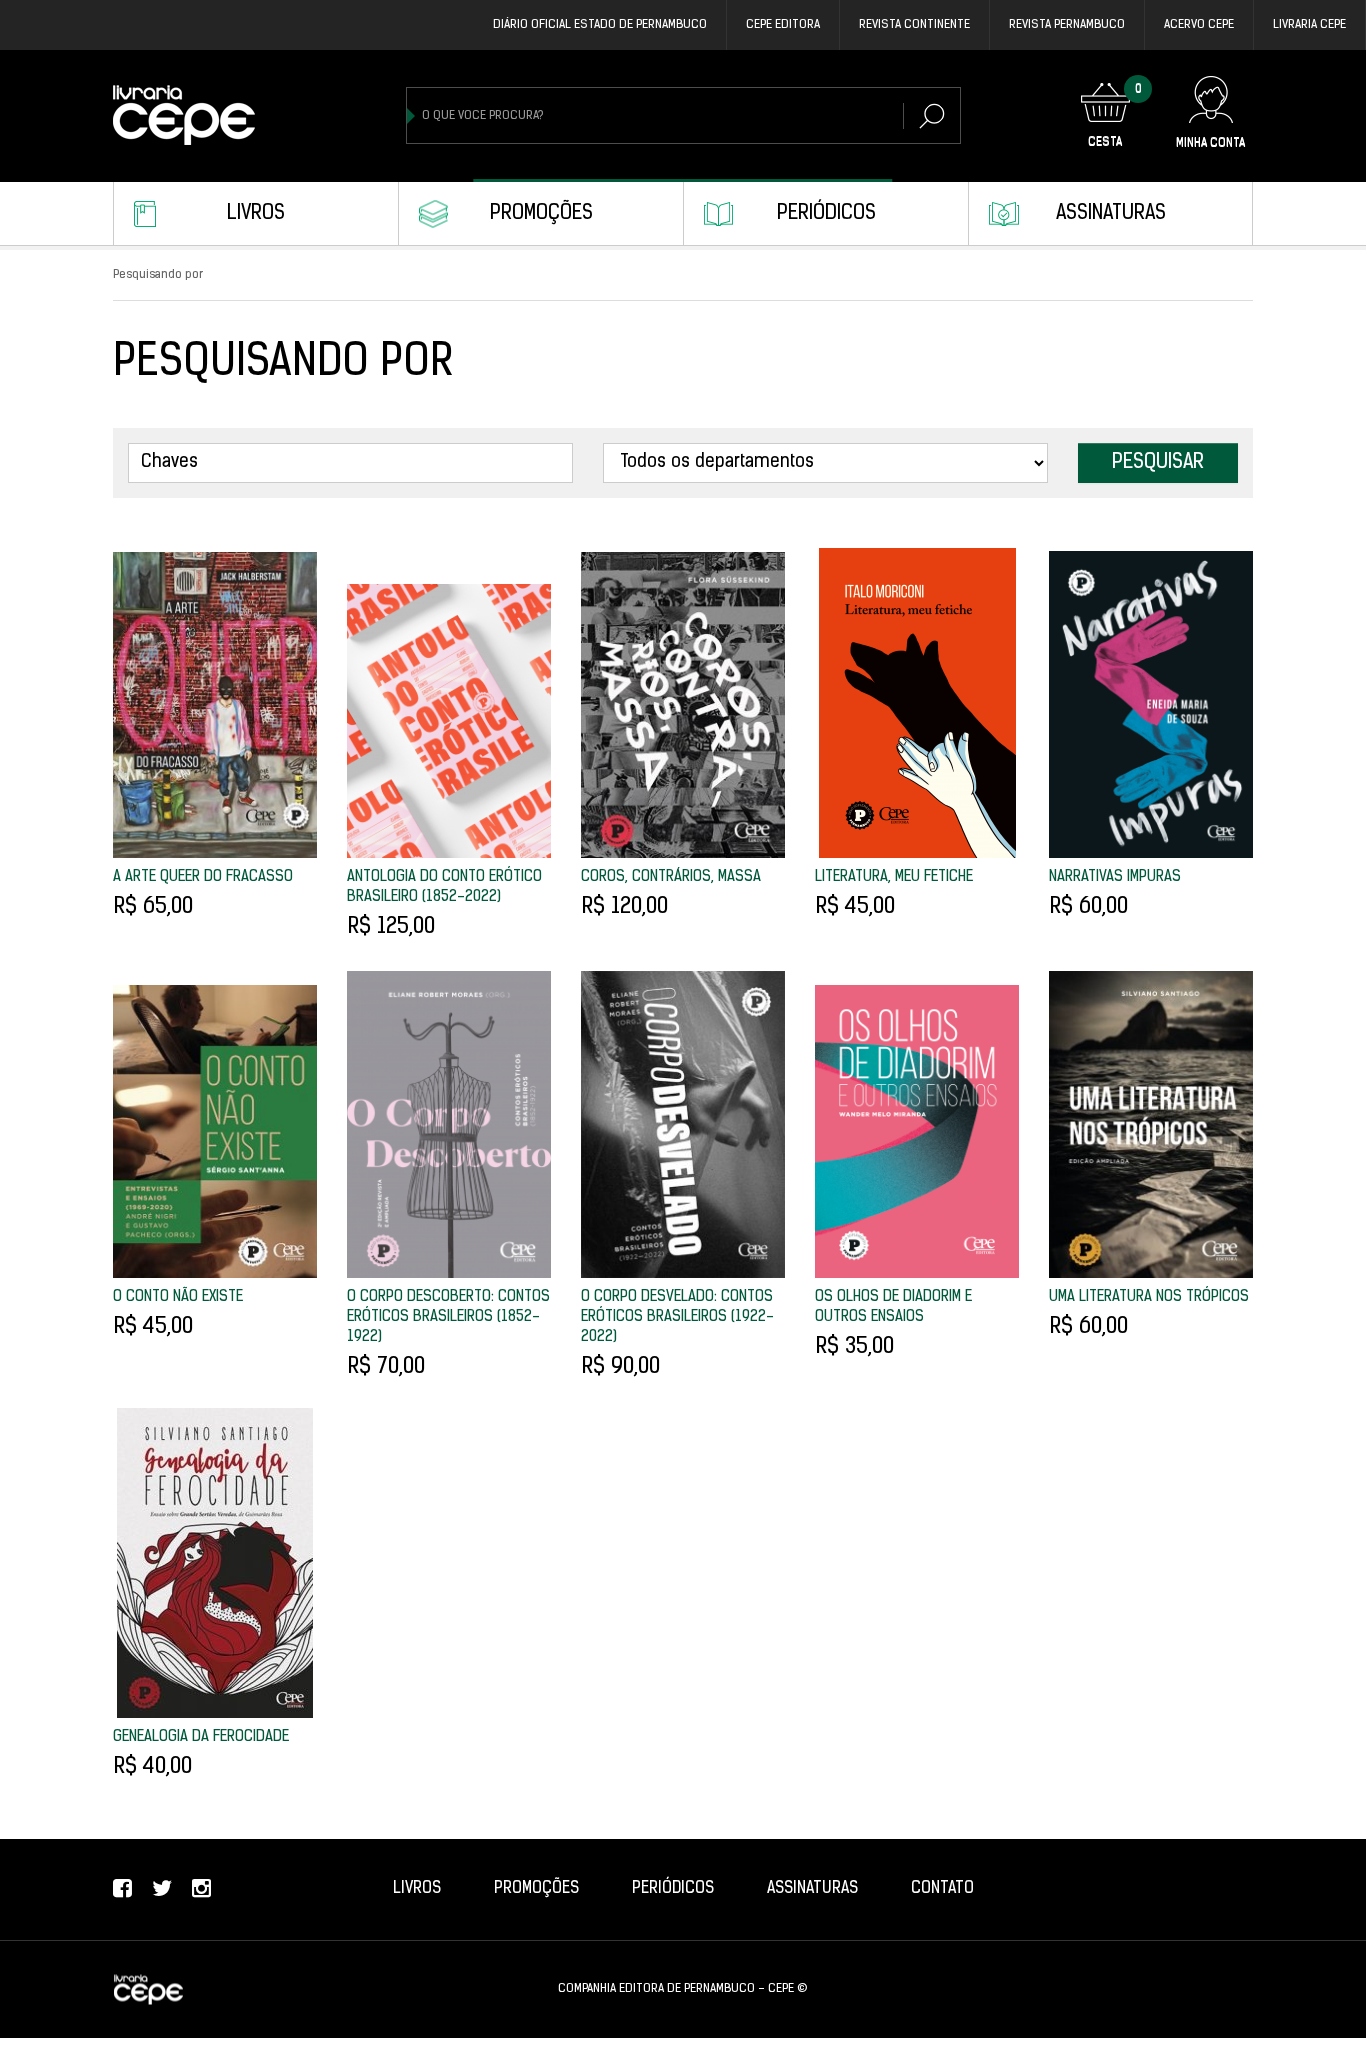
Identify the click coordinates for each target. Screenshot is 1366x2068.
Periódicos (826, 214)
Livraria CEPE (1309, 25)
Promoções (541, 214)
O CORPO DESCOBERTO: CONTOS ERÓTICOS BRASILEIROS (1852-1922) (448, 1317)
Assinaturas (1111, 214)
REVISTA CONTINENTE (914, 25)
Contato (942, 1889)
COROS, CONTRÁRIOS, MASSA (671, 877)
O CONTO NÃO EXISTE (178, 1297)
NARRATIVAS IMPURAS (1115, 877)
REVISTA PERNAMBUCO (1067, 25)
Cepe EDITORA (783, 25)
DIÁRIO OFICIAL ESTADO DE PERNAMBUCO (600, 25)
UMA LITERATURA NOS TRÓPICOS (1149, 1297)
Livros (256, 214)
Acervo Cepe (1199, 25)
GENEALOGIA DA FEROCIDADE (201, 1737)
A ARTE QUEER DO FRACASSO (203, 877)
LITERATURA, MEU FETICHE (894, 877)
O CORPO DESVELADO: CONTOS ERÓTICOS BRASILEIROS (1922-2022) (677, 1317)
